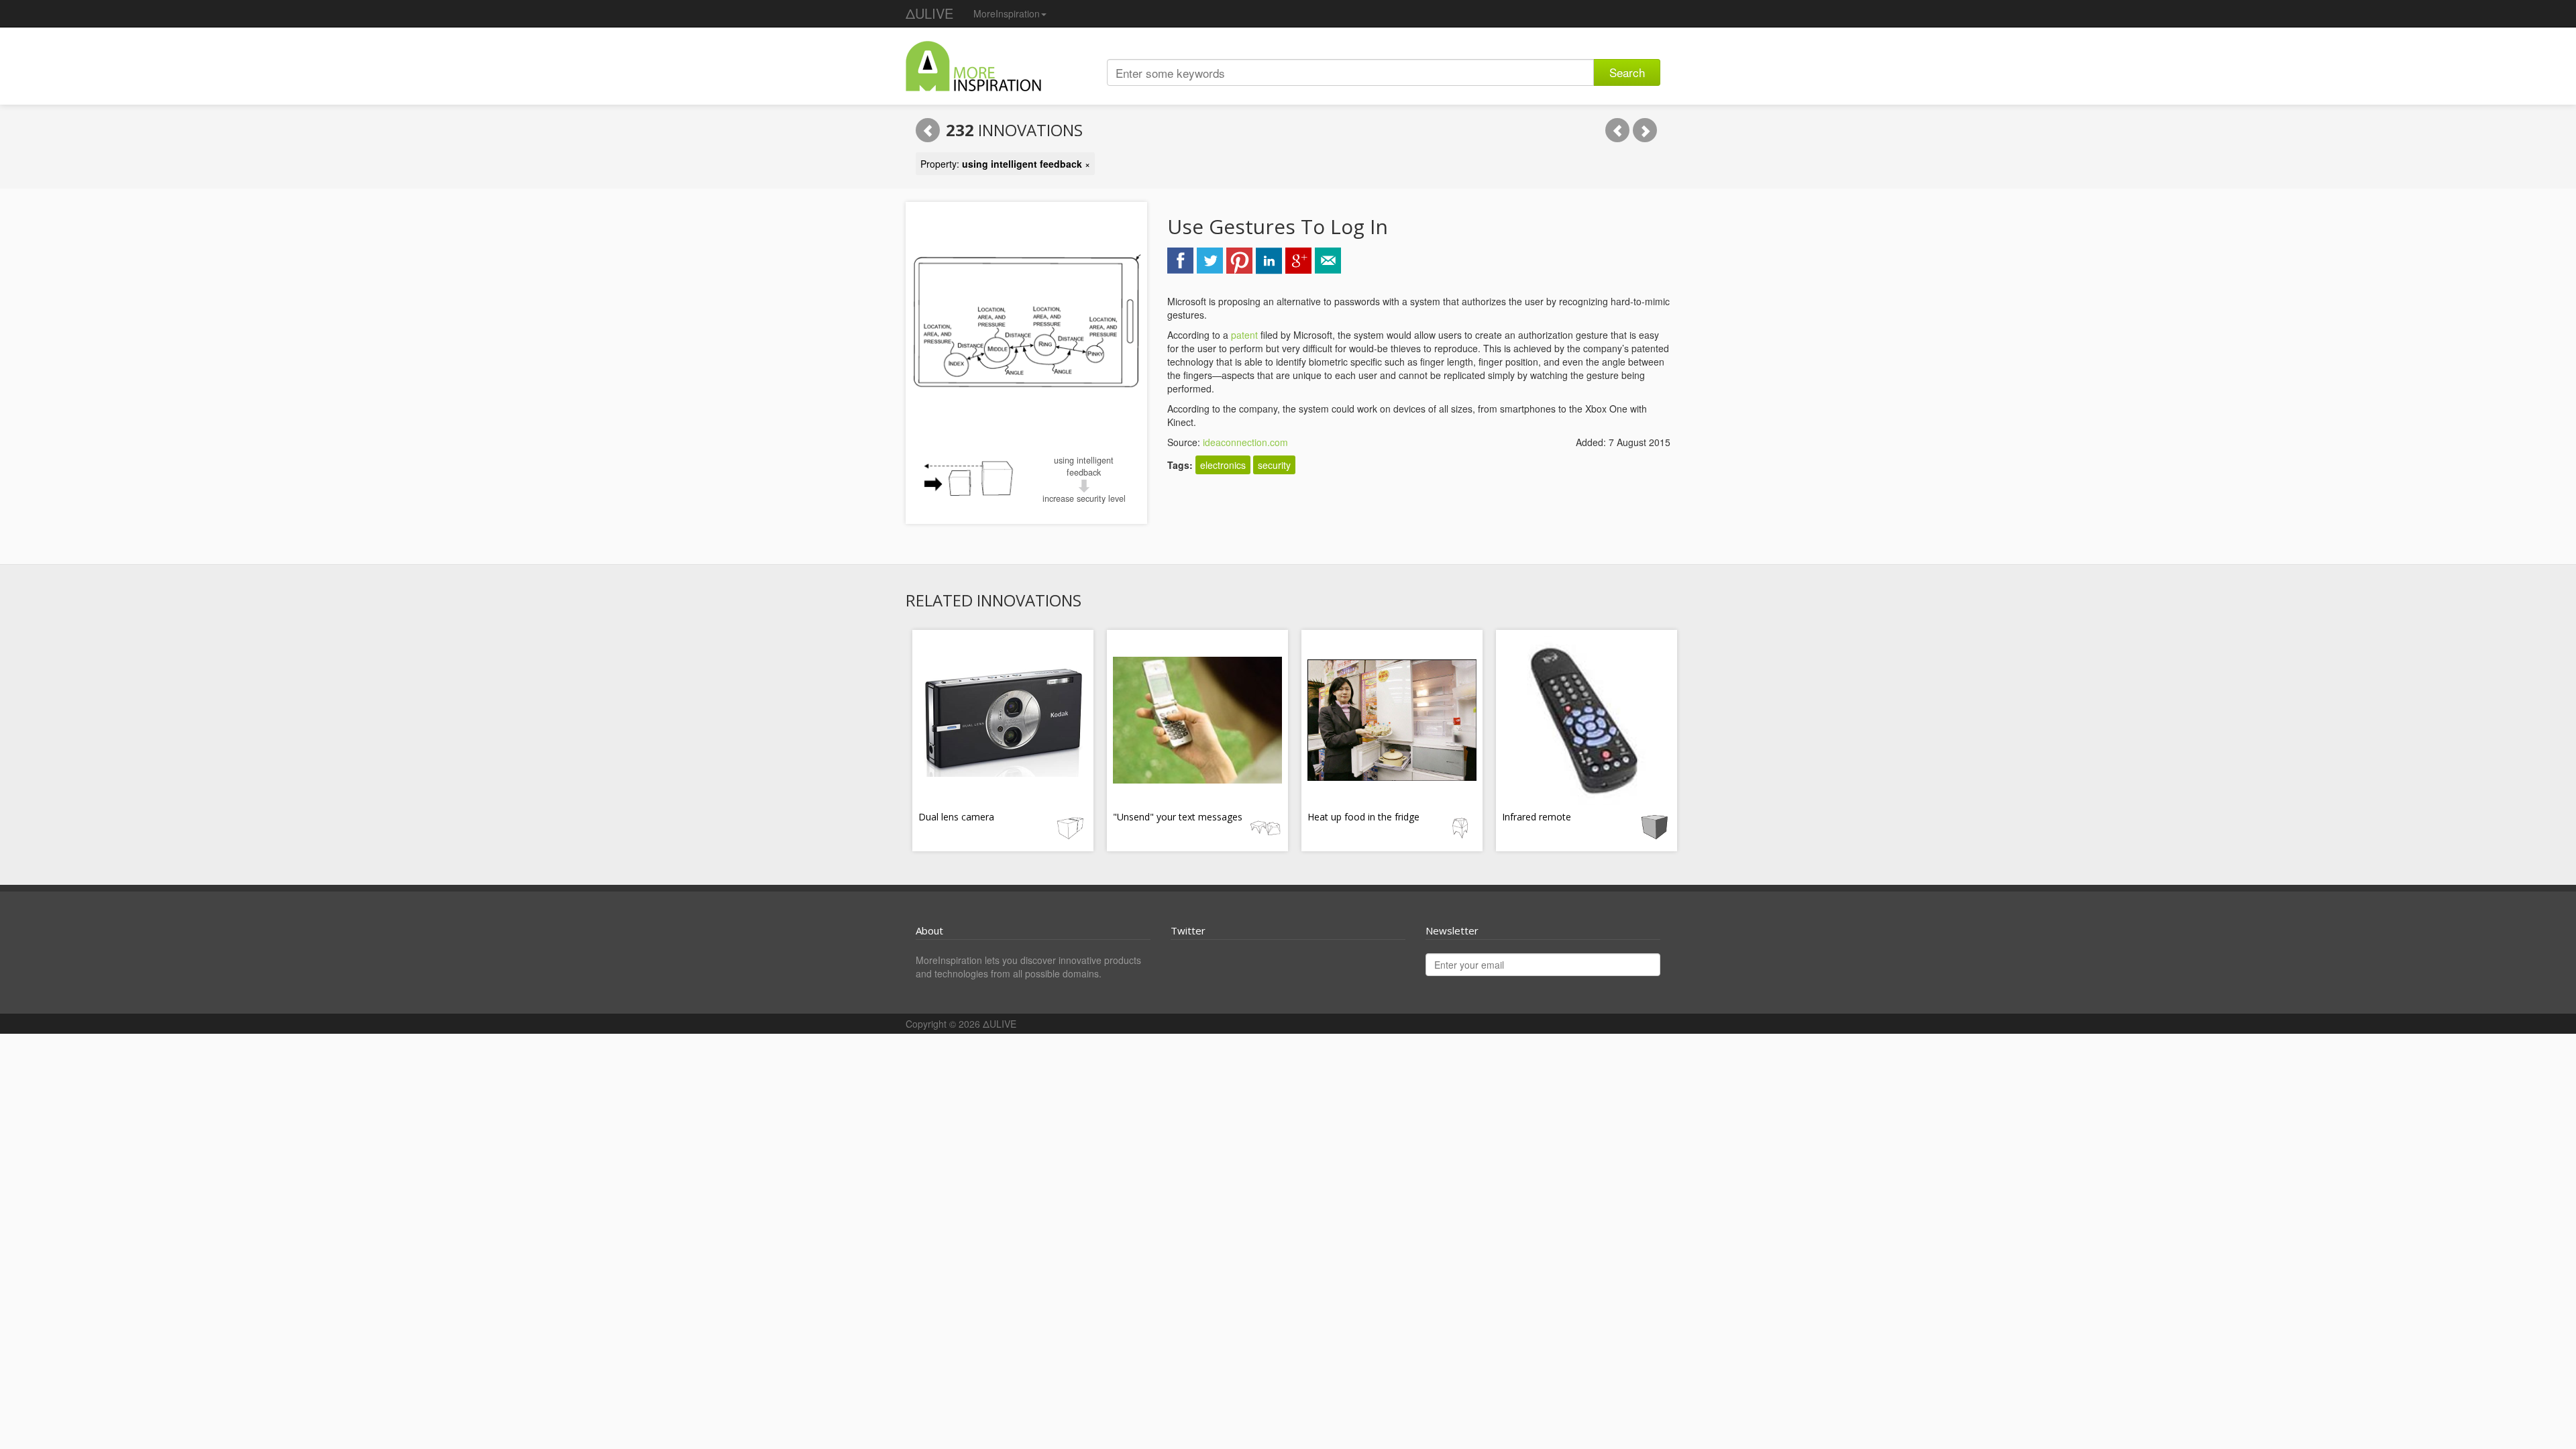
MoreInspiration (1007, 13)
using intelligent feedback (1084, 466)
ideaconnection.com (1245, 442)
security (1274, 465)
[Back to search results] (928, 130)
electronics (1223, 465)
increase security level (1084, 498)
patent (1244, 335)
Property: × (1005, 164)
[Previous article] (1617, 130)
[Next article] (1645, 130)
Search (1627, 72)
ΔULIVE (929, 13)
